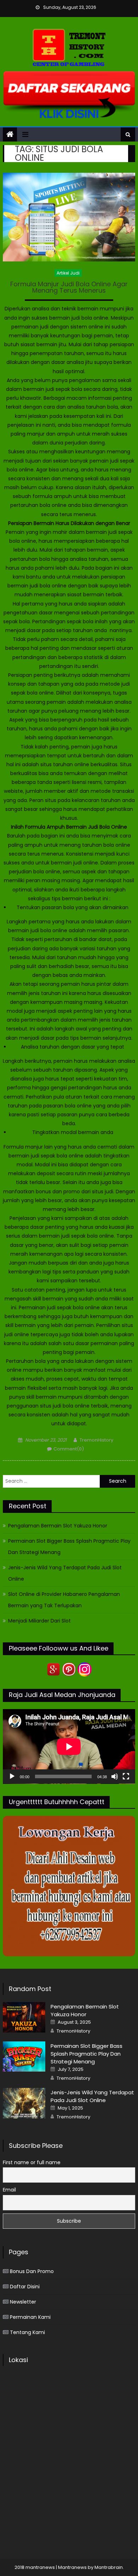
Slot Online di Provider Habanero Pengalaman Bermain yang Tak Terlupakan (64, 1600)
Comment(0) (69, 1449)
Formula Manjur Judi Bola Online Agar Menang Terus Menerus (69, 288)
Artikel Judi (68, 273)
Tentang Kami (27, 2332)
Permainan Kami (30, 2317)
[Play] (12, 1776)
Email (9, 2190)
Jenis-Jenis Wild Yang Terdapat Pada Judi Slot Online (65, 1573)
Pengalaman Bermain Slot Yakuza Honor (58, 1526)
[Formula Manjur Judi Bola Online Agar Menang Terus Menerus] (69, 217)
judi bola (40, 586)
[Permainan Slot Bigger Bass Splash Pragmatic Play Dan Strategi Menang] (24, 2057)
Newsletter (23, 2302)
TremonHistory (96, 1440)
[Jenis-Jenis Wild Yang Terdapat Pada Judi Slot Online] (24, 2103)
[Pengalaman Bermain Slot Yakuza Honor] (24, 2017)
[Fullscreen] (126, 1776)
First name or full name (32, 2162)
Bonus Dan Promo (32, 2271)
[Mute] (115, 1776)
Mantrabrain (109, 2567)
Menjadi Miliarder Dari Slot (39, 1621)
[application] (69, 1746)
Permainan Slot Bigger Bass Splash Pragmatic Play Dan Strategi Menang (69, 1547)
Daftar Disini (25, 2287)
